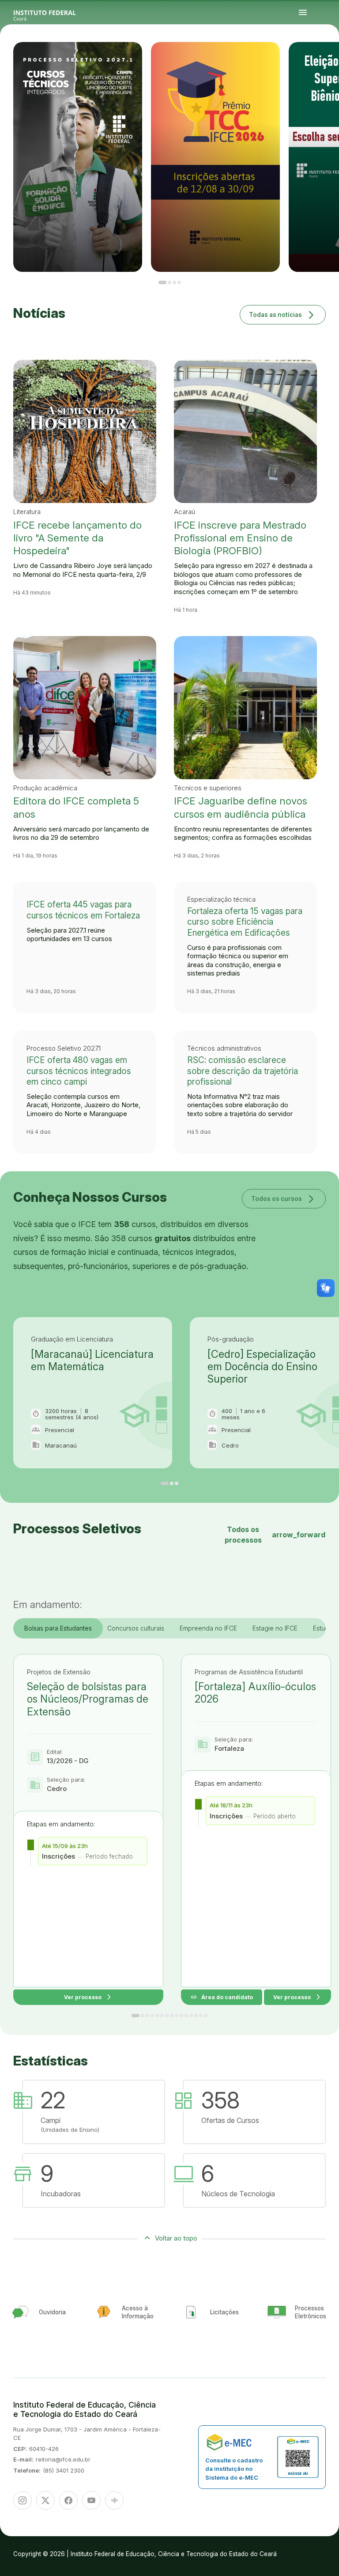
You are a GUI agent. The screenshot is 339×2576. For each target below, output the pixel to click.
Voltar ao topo (176, 2238)
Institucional (331, 59)
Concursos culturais (136, 1628)
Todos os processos (275, 1535)
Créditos (313, 64)
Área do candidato (222, 1997)
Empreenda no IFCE (208, 1628)
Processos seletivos (312, 59)
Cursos (320, 59)
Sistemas (322, 61)
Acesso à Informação (307, 61)
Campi (325, 59)
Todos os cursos (284, 1198)
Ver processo (88, 1997)
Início (304, 59)
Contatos (315, 61)
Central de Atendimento (330, 61)
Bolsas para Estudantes (58, 1628)
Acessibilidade (306, 64)
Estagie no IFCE (275, 1628)
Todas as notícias (283, 314)
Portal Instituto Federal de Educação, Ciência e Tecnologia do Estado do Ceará (55, 13)
